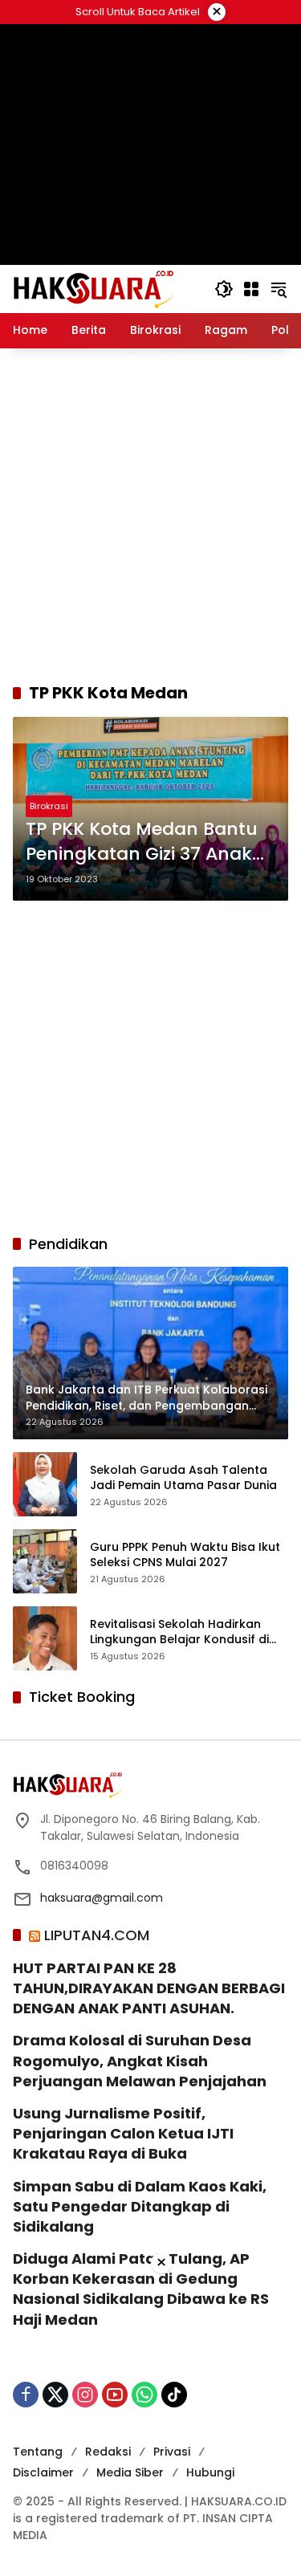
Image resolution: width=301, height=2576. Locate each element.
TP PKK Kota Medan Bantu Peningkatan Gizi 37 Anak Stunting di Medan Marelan (148, 842)
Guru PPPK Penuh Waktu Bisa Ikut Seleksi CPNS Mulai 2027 (185, 1555)
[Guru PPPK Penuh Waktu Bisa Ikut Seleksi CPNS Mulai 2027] (45, 1561)
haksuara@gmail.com (102, 1898)
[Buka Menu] (251, 289)
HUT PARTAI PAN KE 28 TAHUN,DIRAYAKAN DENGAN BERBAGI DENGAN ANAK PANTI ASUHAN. (149, 1988)
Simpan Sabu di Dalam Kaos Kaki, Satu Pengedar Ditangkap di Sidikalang (140, 2206)
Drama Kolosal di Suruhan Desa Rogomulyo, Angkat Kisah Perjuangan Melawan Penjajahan (140, 2060)
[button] (224, 289)
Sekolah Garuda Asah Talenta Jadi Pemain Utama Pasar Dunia (183, 1478)
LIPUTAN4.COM (97, 1935)
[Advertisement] (150, 515)
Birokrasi (49, 806)
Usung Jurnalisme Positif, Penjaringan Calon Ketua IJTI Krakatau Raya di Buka (123, 2133)
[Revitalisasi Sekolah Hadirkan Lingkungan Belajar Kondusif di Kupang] (45, 1638)
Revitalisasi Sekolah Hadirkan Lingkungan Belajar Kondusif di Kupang (179, 1632)
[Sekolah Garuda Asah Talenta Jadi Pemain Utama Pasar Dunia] (45, 1484)
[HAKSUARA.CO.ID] (93, 288)
